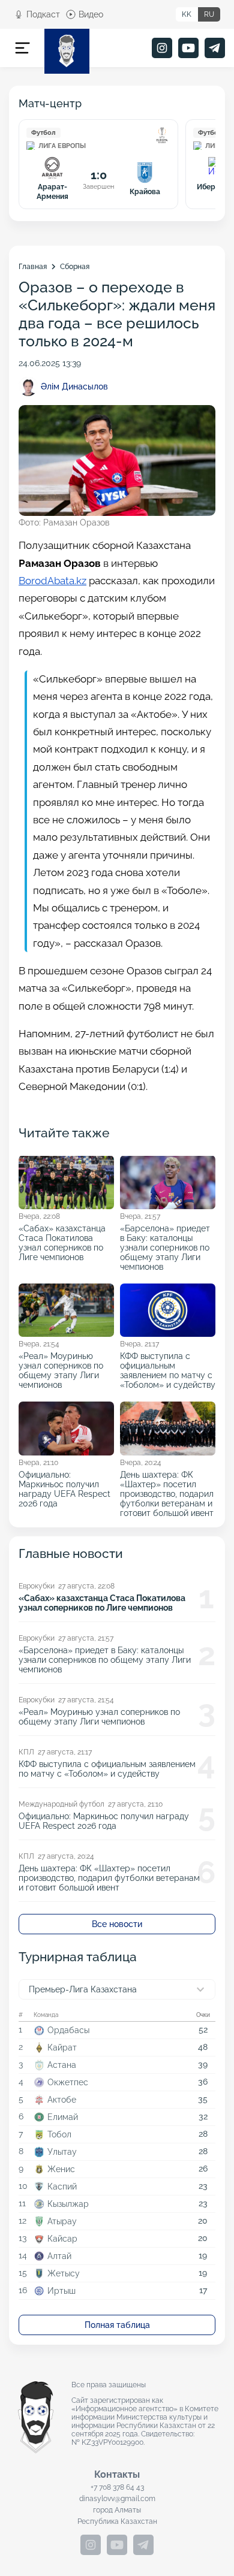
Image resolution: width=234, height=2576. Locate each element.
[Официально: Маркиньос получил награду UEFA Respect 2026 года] (66, 1459)
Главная (33, 267)
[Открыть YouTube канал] (188, 48)
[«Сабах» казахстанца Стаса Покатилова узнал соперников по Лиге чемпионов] (66, 1213)
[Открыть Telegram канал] (215, 48)
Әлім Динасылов (74, 386)
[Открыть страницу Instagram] (162, 48)
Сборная (75, 267)
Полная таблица (117, 2325)
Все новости (117, 1924)
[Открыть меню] (22, 48)
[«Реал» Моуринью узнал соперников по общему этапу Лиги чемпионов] (66, 1337)
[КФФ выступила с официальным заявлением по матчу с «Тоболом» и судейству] (168, 1337)
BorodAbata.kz (52, 581)
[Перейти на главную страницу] (67, 51)
